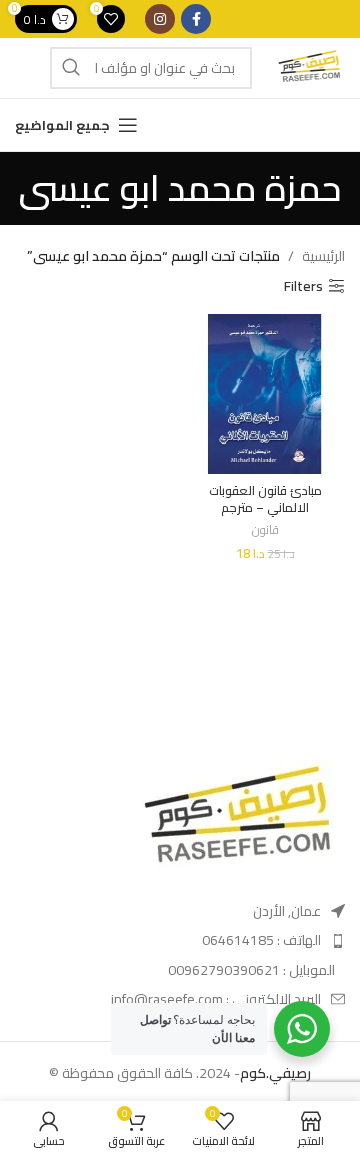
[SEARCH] (71, 68)
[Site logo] (308, 67)
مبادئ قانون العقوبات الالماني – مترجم (265, 499)
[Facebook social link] (196, 19)
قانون (265, 530)
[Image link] (235, 819)
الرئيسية (323, 256)
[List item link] (228, 940)
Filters (303, 286)
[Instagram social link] (160, 19)
